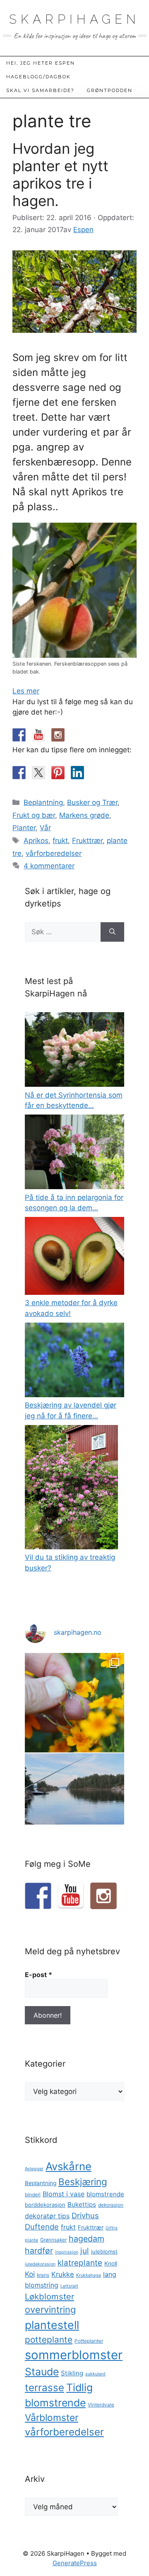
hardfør (39, 2251)
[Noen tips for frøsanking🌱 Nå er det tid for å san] (74, 1703)
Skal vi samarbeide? (40, 90)
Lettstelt (69, 2286)
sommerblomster (74, 2355)
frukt (60, 841)
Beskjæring (83, 2182)
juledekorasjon (40, 2264)
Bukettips (82, 2204)
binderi (33, 2195)
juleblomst (104, 2251)
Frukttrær (87, 841)
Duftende (42, 2227)
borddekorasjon (45, 2205)
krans (43, 2275)
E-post (38, 1975)
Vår (45, 828)
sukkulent (95, 2374)
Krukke (63, 2274)
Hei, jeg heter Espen (41, 63)
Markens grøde (84, 815)
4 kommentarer (49, 866)
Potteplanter (89, 2341)
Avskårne (68, 2166)
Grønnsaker (53, 2240)
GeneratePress (75, 2563)
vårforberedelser (54, 853)
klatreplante (80, 2263)
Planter (24, 828)
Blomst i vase (64, 2194)
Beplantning (43, 802)
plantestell (52, 2325)
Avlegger (34, 2169)
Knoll (111, 2263)
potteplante (49, 2340)
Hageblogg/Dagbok (38, 77)
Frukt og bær (34, 815)
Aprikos (36, 841)
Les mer (26, 691)
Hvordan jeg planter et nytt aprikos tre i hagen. (60, 174)
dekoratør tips (47, 2216)
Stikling (72, 2373)
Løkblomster (49, 2296)
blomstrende (105, 2194)
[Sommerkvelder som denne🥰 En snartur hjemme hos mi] (74, 1803)
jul (85, 2251)
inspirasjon (67, 2252)
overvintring (50, 2309)
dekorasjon (111, 2205)
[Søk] (112, 932)
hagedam (87, 2239)
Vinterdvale (101, 2405)
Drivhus (85, 2215)
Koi (30, 2274)
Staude (42, 2372)
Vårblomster (52, 2418)
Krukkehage (89, 2275)
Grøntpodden (110, 90)
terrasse (44, 2388)
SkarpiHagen (74, 19)
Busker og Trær (92, 802)
